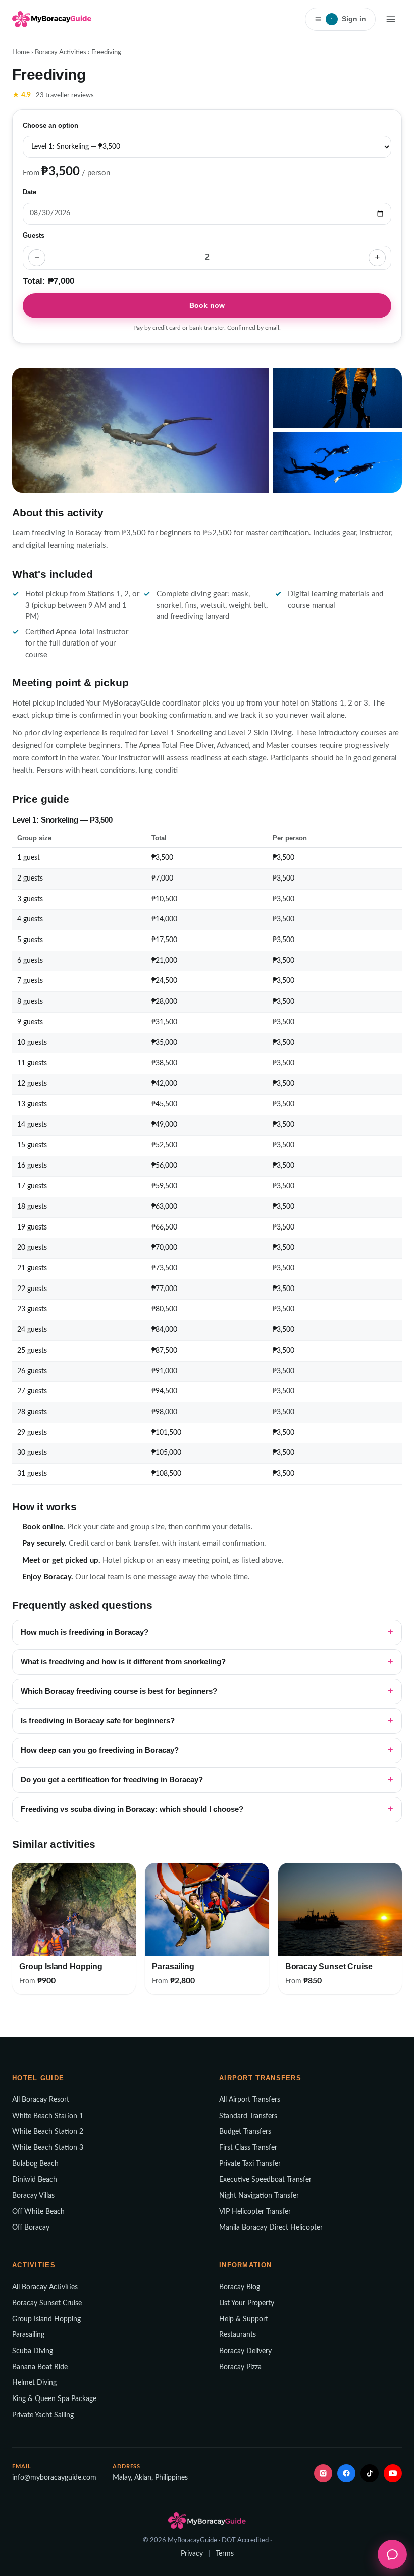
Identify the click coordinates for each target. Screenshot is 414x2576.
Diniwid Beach (35, 2180)
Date (30, 192)
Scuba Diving (33, 2351)
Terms (225, 2554)
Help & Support (244, 2319)
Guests (34, 236)
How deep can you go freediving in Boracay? (100, 1750)
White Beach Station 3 (48, 2148)
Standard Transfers (248, 2116)
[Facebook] (346, 2473)
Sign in (348, 19)
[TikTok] (370, 2473)
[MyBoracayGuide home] (52, 19)
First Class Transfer (248, 2148)
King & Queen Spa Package (54, 2399)
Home (21, 53)
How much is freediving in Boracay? (85, 1632)
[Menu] (391, 19)
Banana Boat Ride (40, 2367)
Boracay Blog (240, 2287)
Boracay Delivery (245, 2351)
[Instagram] (323, 2473)
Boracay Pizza (240, 2367)
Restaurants (238, 2335)
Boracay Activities (61, 53)
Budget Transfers (245, 2132)
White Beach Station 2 (48, 2132)
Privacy (192, 2554)
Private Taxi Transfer (250, 2164)
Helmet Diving (34, 2383)
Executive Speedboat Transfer (265, 2180)
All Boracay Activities (45, 2287)
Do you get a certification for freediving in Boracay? (112, 1780)
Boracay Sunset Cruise (47, 2303)
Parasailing (28, 2335)
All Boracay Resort (41, 2100)
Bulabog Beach (35, 2164)
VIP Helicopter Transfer (255, 2212)
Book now (207, 305)
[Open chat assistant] (392, 2554)
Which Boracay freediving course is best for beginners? (119, 1691)
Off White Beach (38, 2212)
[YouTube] (393, 2473)
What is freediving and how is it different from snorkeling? (123, 1662)
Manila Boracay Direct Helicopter (271, 2228)
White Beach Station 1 (48, 2116)
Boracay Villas (33, 2196)
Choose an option (50, 126)
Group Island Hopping (46, 2319)
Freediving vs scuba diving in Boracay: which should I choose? (132, 1809)
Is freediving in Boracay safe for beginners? (98, 1721)
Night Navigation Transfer (259, 2196)
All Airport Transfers (250, 2100)
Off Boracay (31, 2228)
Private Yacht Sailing (43, 2415)
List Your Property (247, 2303)
